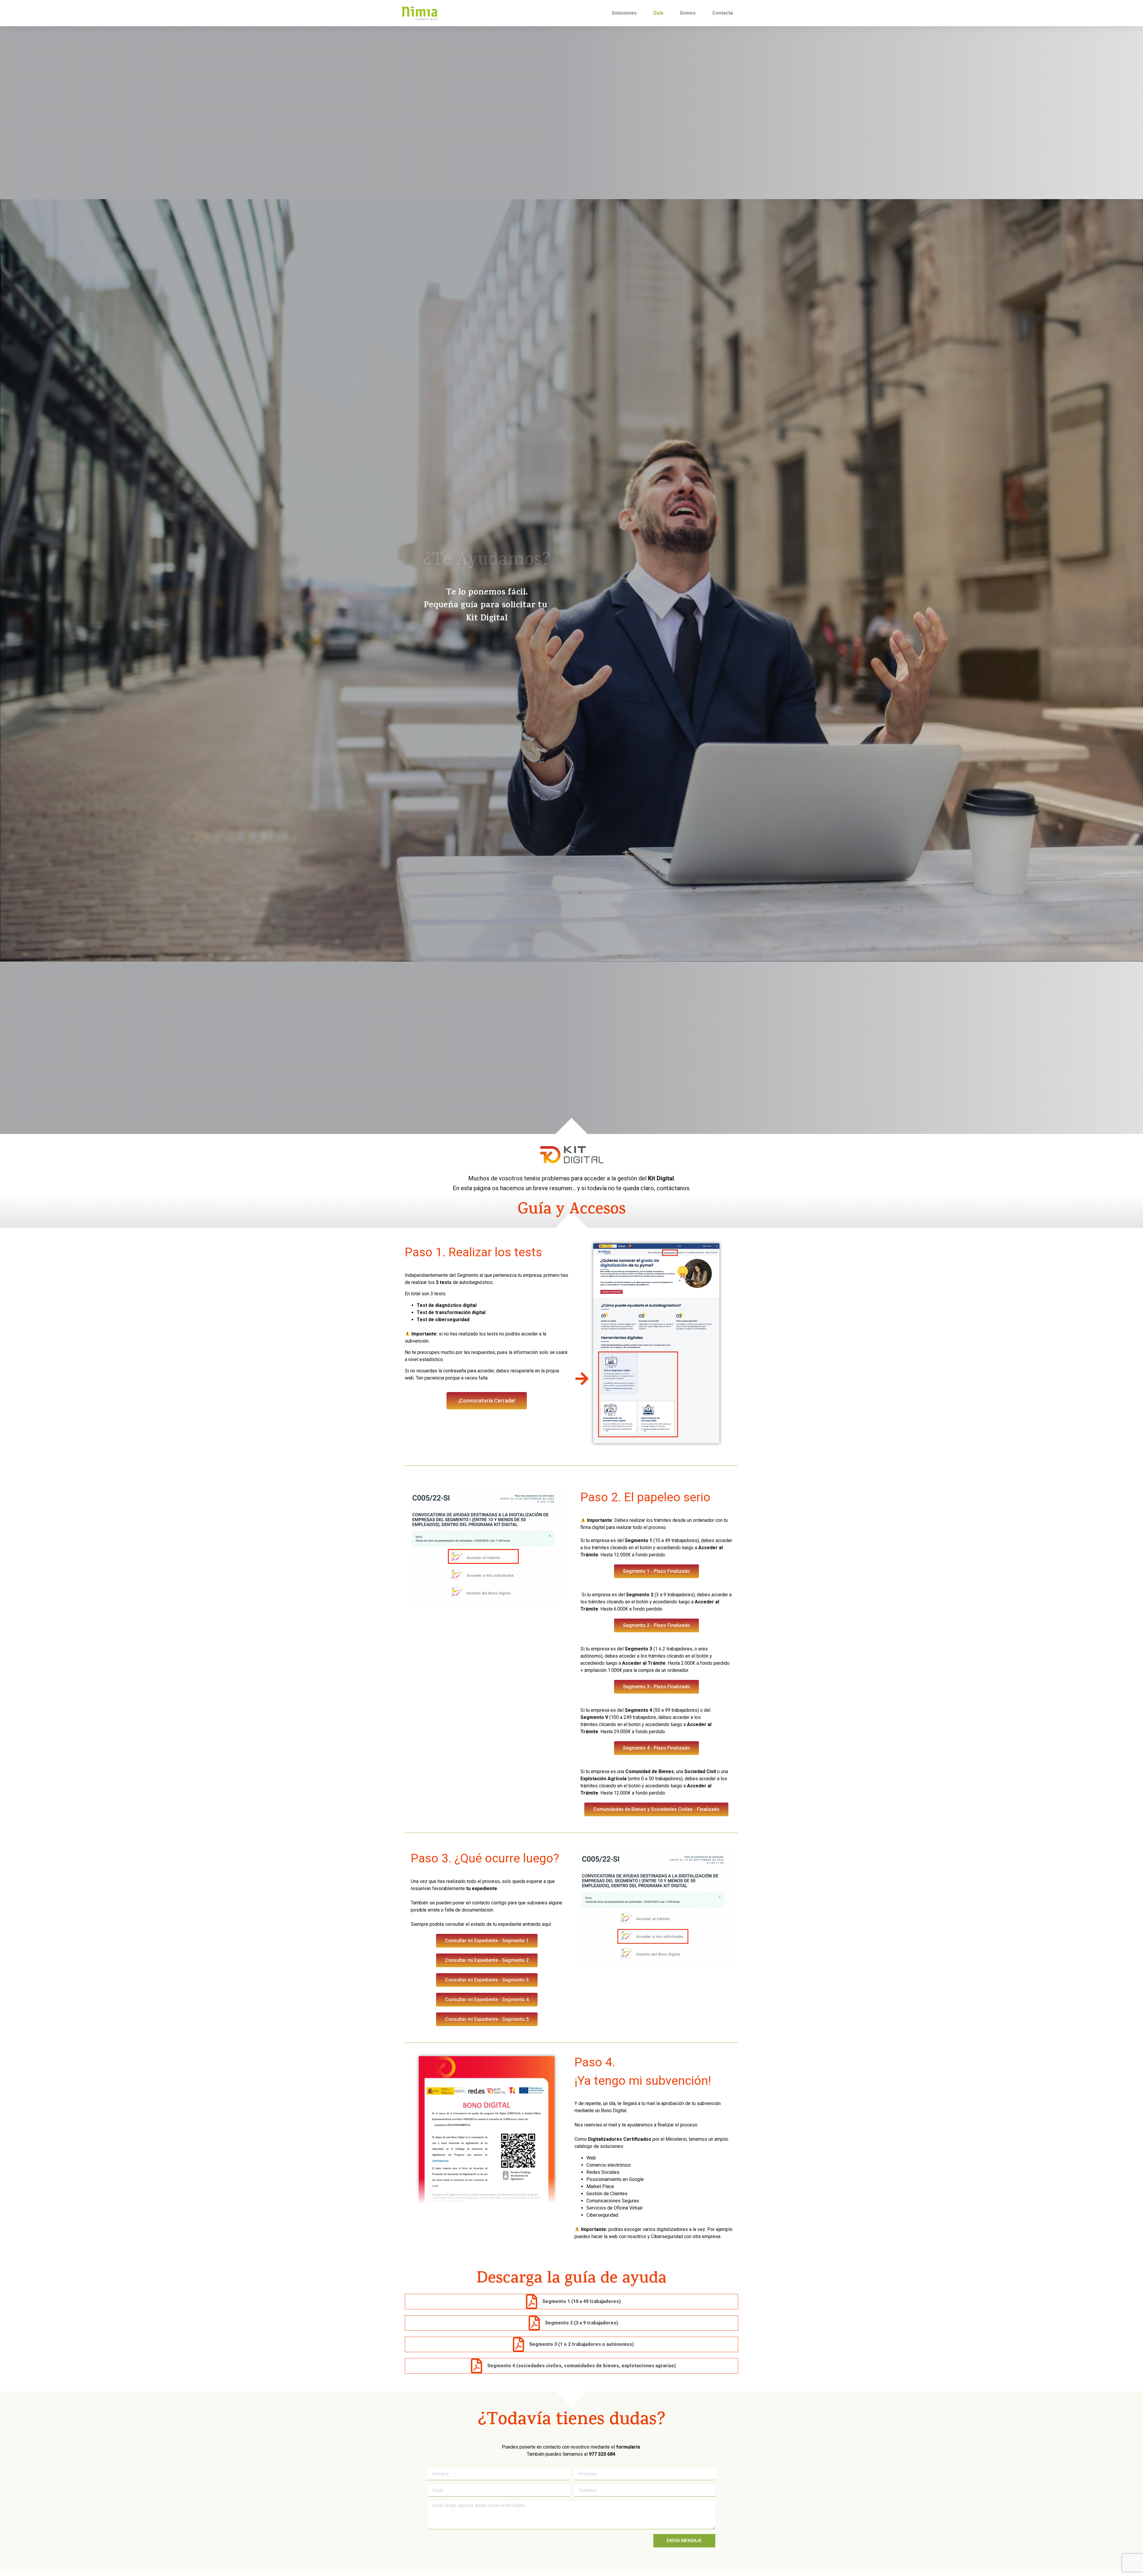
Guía (658, 13)
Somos (688, 13)
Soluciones (624, 13)
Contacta (723, 13)
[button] (487, 1401)
